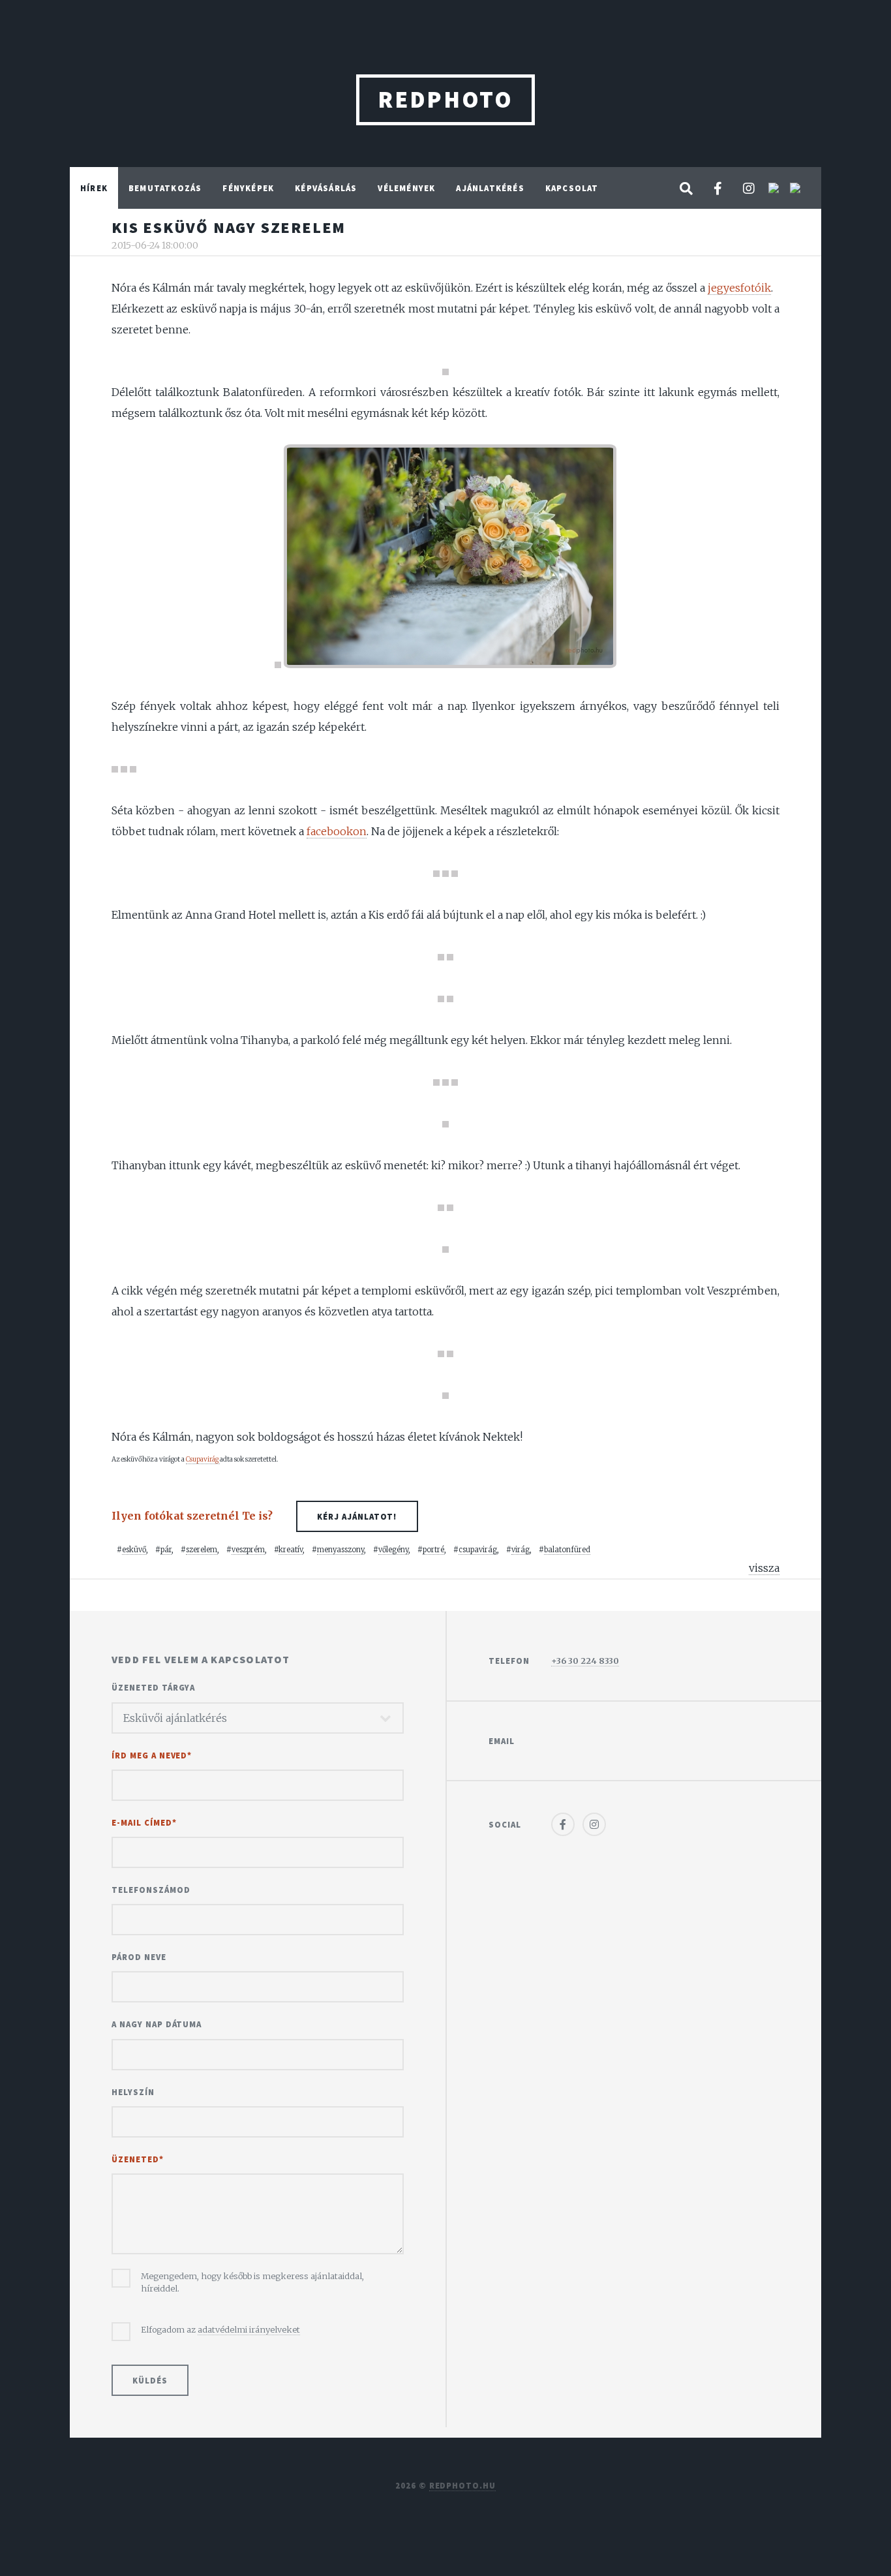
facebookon (337, 831)
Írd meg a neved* (152, 1755)
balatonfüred (567, 1550)
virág (521, 1550)
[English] (775, 189)
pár (166, 1550)
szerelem (202, 1550)
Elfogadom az (220, 2329)
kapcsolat (572, 188)
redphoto (445, 100)
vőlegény (393, 1550)
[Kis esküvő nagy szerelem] (445, 371)
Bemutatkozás (165, 188)
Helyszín (133, 2092)
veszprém (248, 1550)
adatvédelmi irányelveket (249, 2329)
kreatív (291, 1550)
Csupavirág (203, 1459)
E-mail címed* (144, 1822)
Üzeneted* (138, 2159)
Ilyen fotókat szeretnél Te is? (254, 1516)
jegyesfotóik (739, 288)
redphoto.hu (463, 2485)
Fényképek (248, 188)
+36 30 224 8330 (585, 1661)
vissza (764, 1568)
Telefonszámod (151, 1890)
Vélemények (406, 188)
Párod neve (139, 1957)
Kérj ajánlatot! (357, 1516)
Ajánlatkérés (490, 188)
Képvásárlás (326, 188)
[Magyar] (795, 189)
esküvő (134, 1550)
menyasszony (340, 1550)
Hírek (94, 188)
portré (433, 1550)
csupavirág (478, 1550)
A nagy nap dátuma (157, 2024)
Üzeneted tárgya (153, 1687)
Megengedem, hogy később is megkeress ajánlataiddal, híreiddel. (252, 2282)
